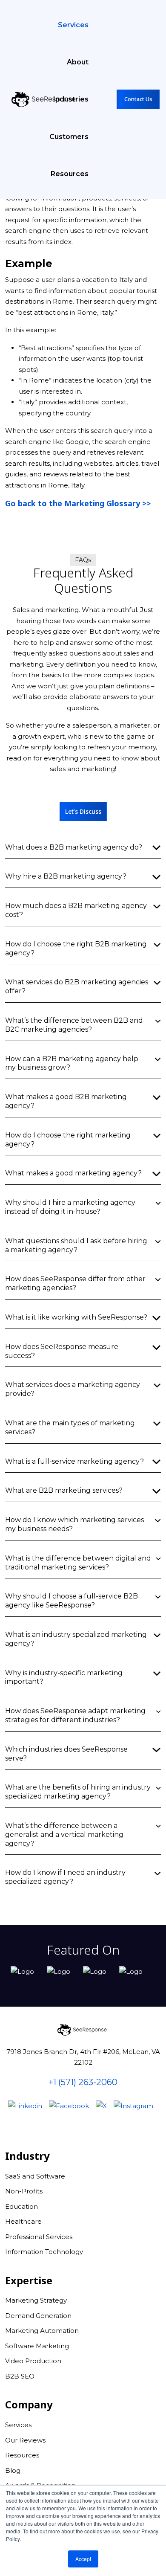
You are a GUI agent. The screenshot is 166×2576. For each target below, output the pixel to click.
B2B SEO (20, 2376)
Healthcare (23, 2221)
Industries (71, 99)
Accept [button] (83, 2559)
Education (21, 2206)
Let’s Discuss (83, 811)
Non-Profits (24, 2191)
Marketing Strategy (36, 2300)
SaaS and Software (35, 2176)
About (78, 62)
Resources (70, 174)
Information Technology (44, 2252)
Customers (69, 137)
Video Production (33, 2361)
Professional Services (39, 2237)
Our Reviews (25, 2440)
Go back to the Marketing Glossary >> (78, 503)
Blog (13, 2470)
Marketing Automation (42, 2331)
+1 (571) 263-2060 (83, 2082)
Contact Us (138, 99)
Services (73, 25)
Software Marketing (37, 2346)
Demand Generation (38, 2316)
